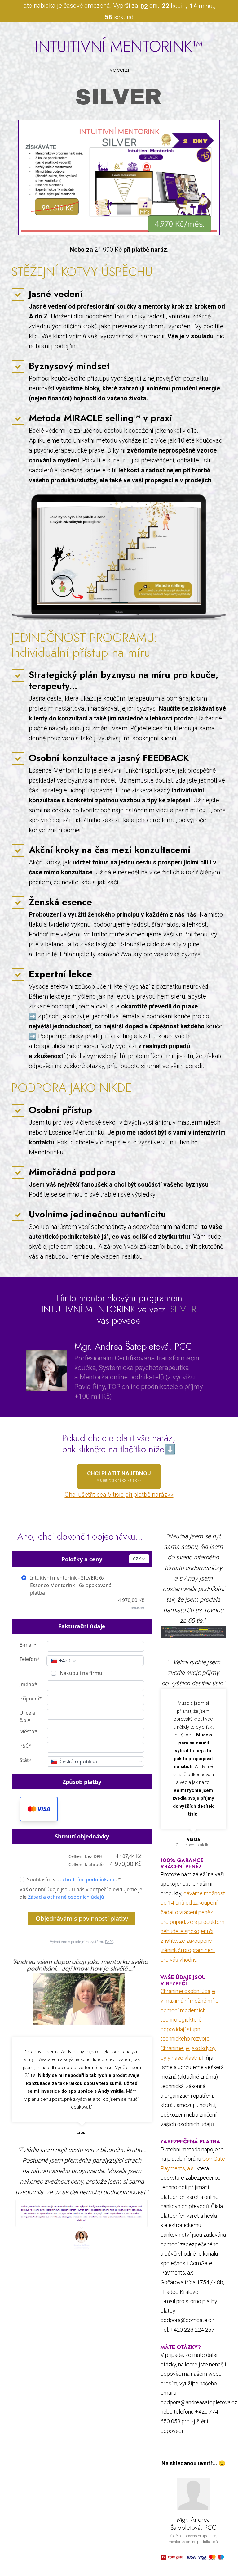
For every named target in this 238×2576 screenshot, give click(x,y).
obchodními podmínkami (86, 1879)
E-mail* (28, 1645)
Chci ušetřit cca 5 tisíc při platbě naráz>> (119, 1495)
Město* (28, 1731)
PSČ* (25, 1746)
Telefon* (30, 1659)
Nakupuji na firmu (80, 1673)
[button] (39, 1809)
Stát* (26, 1760)
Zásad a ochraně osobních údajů (66, 1897)
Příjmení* (31, 1699)
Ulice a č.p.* (27, 1717)
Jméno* (28, 1684)
